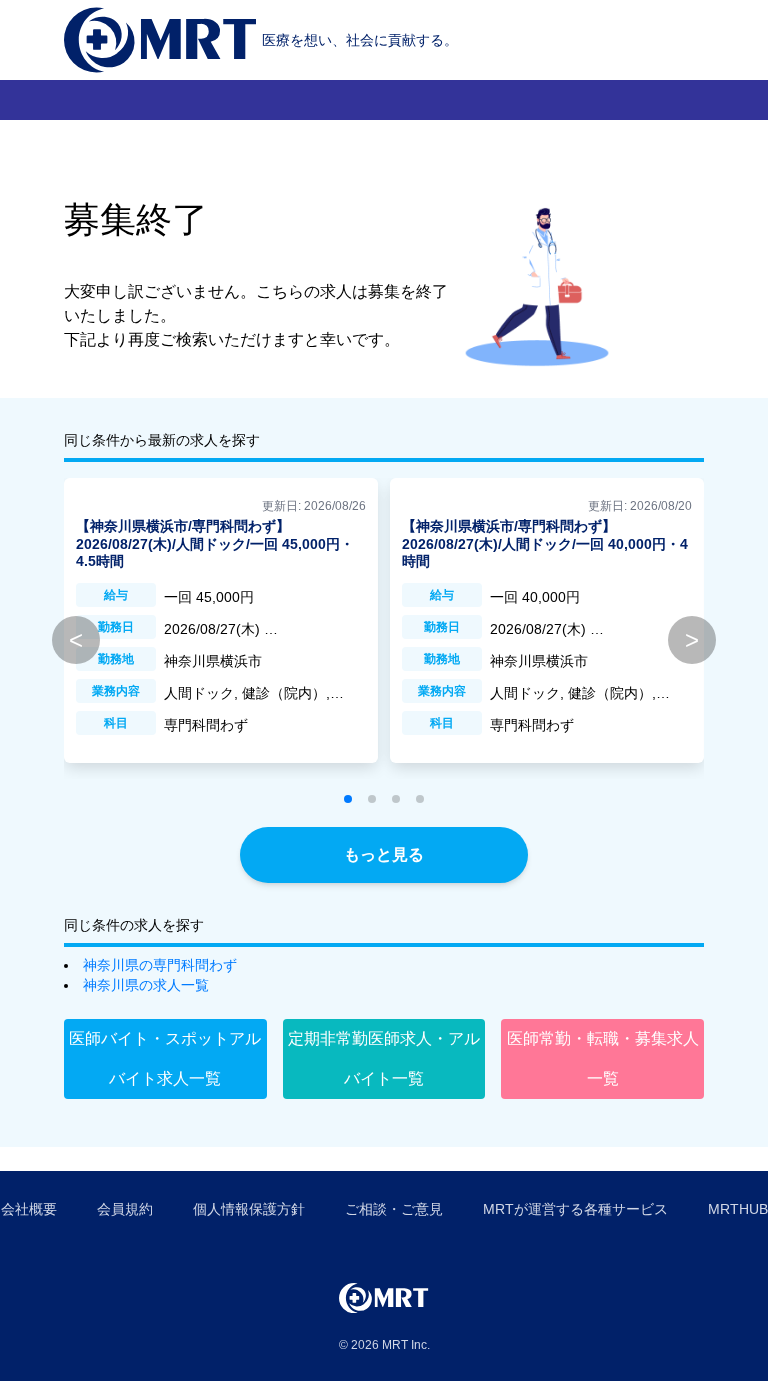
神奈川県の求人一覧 (146, 985)
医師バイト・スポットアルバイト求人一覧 (165, 1058)
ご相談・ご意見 (394, 1209)
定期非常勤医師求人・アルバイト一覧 (384, 1058)
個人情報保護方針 (249, 1209)
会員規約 (125, 1209)
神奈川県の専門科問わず (160, 965)
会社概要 (29, 1209)
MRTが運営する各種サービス (575, 1209)
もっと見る (384, 854)
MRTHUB (738, 1209)
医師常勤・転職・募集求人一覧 (603, 1058)
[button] (348, 799)
